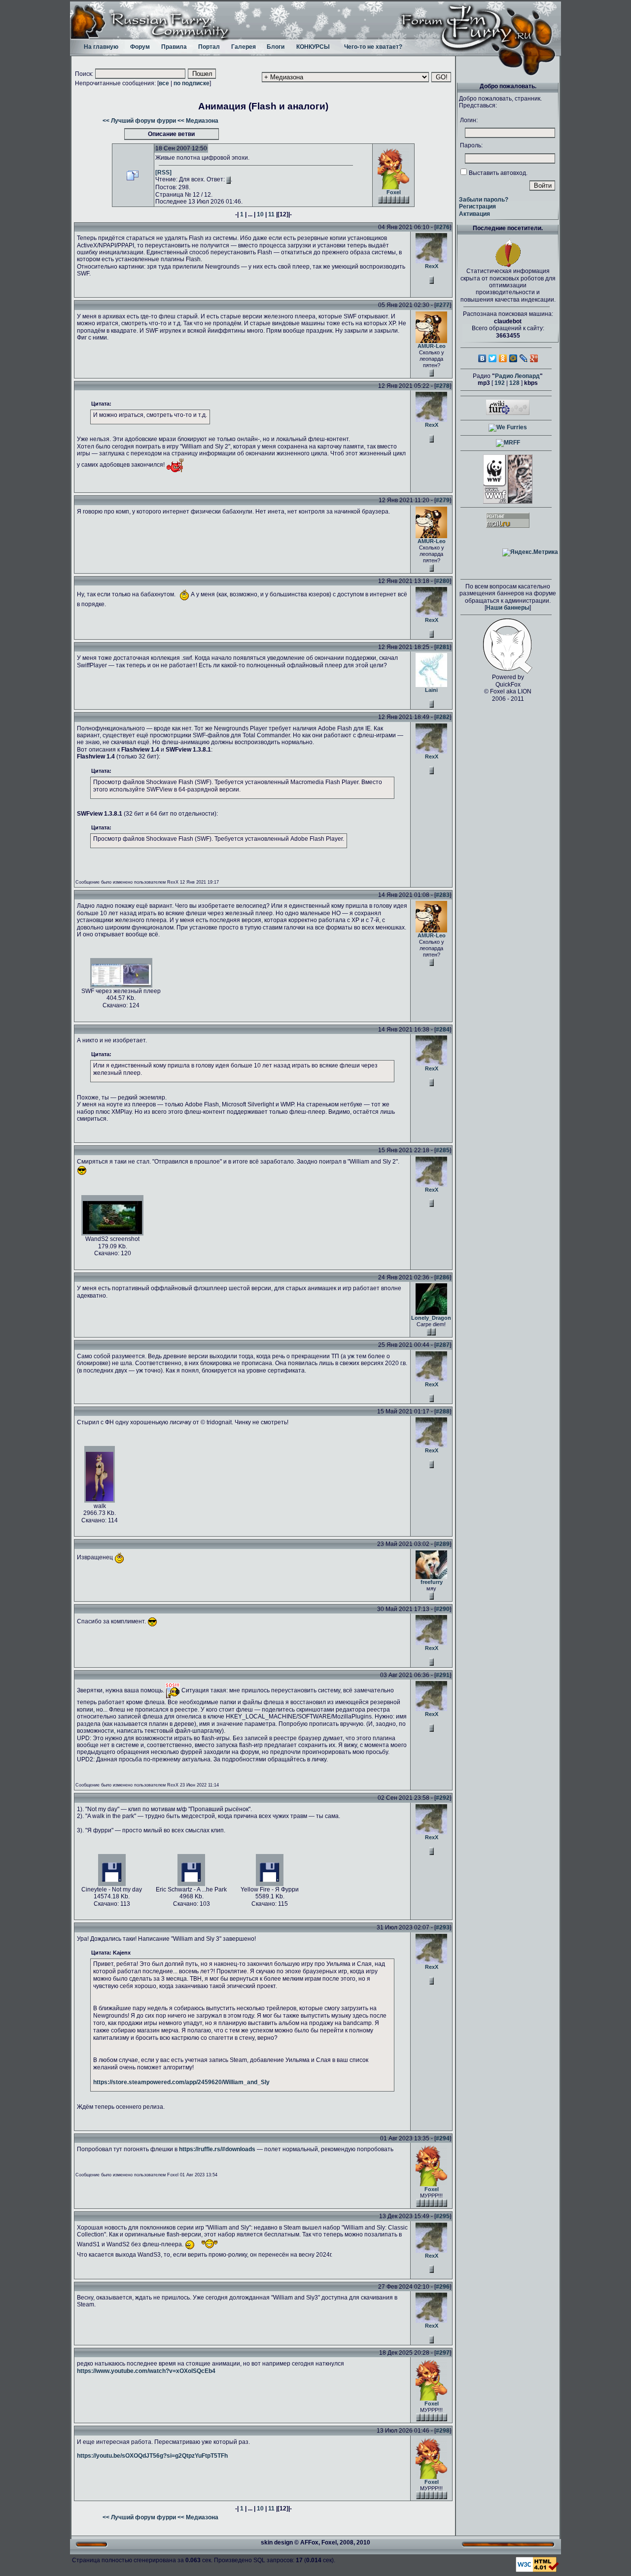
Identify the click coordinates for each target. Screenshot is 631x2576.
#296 (443, 2287)
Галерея (244, 47)
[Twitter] (493, 358)
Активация (474, 214)
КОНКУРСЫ (313, 47)
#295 (443, 2216)
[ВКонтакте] (482, 358)
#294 (443, 2138)
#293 (443, 1927)
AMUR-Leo (432, 346)
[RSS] (163, 172)
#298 (443, 2431)
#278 (443, 386)
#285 (443, 1150)
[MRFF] (508, 443)
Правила (174, 47)
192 (500, 383)
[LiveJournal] (524, 358)
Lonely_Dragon (431, 1318)
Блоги (276, 47)
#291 (443, 1675)
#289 (443, 1544)
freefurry (432, 1582)
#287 (443, 1345)
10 (260, 214)
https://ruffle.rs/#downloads (217, 2149)
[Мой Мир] (513, 358)
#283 (443, 895)
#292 (443, 1798)
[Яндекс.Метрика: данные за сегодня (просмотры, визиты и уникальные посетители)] (530, 552)
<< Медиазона (198, 121)
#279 (443, 500)
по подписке (192, 83)
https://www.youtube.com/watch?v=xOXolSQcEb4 (146, 2371)
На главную (101, 47)
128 (514, 383)
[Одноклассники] (503, 358)
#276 (443, 227)
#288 (443, 1411)
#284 (443, 1030)
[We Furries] (508, 427)
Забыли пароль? (484, 200)
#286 (443, 1277)
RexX (432, 266)
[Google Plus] (534, 358)
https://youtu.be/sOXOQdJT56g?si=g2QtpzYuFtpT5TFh (152, 2456)
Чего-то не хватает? (373, 47)
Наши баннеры (508, 608)
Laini (431, 690)
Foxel (394, 192)
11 (271, 214)
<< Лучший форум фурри (139, 121)
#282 (443, 717)
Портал (209, 47)
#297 (443, 2353)
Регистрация (477, 206)
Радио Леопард (517, 376)
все (164, 83)
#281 (443, 647)
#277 (443, 305)
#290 (443, 1609)
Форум (140, 47)
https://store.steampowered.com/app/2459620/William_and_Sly (181, 2082)
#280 (443, 581)
